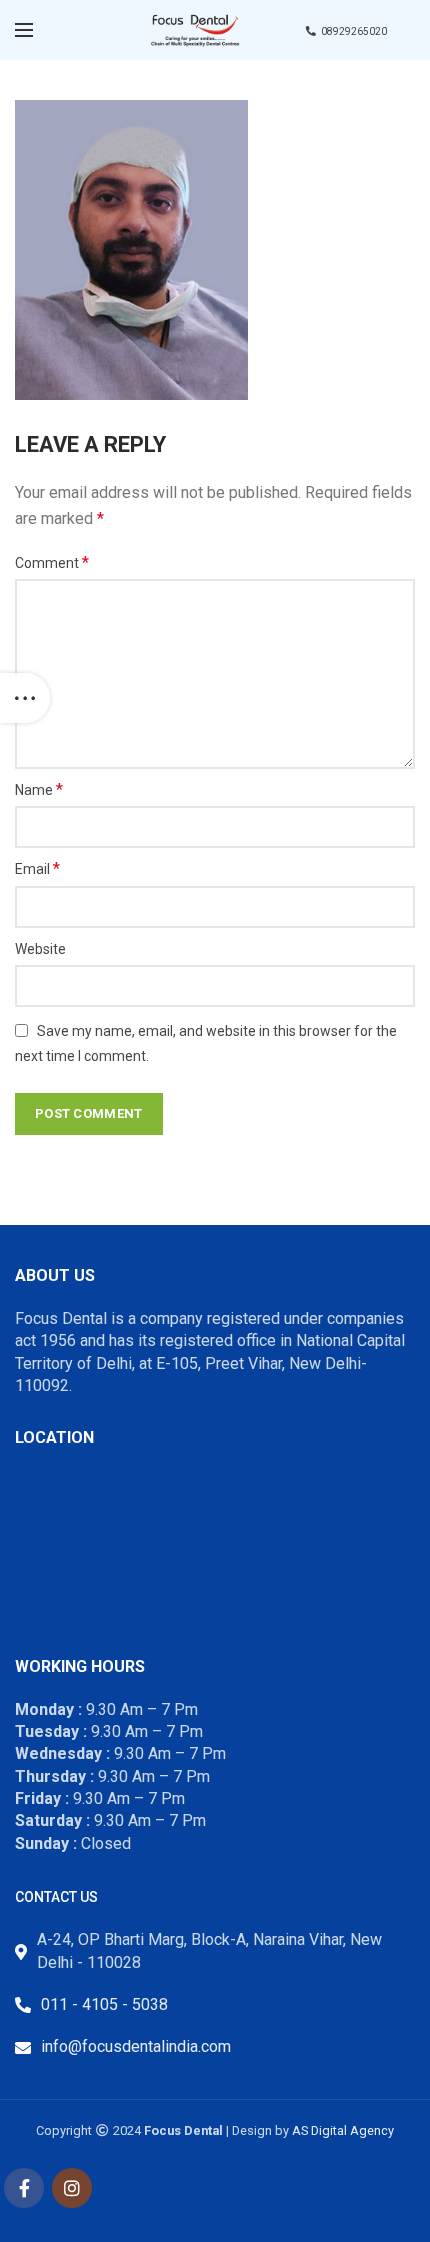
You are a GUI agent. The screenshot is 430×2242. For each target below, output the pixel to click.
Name (39, 789)
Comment (52, 562)
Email (37, 868)
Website (40, 949)
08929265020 (354, 31)
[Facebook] (24, 2188)
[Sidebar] (25, 698)
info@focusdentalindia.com (136, 2046)
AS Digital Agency (343, 2130)
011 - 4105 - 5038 (104, 2004)
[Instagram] (72, 2188)
